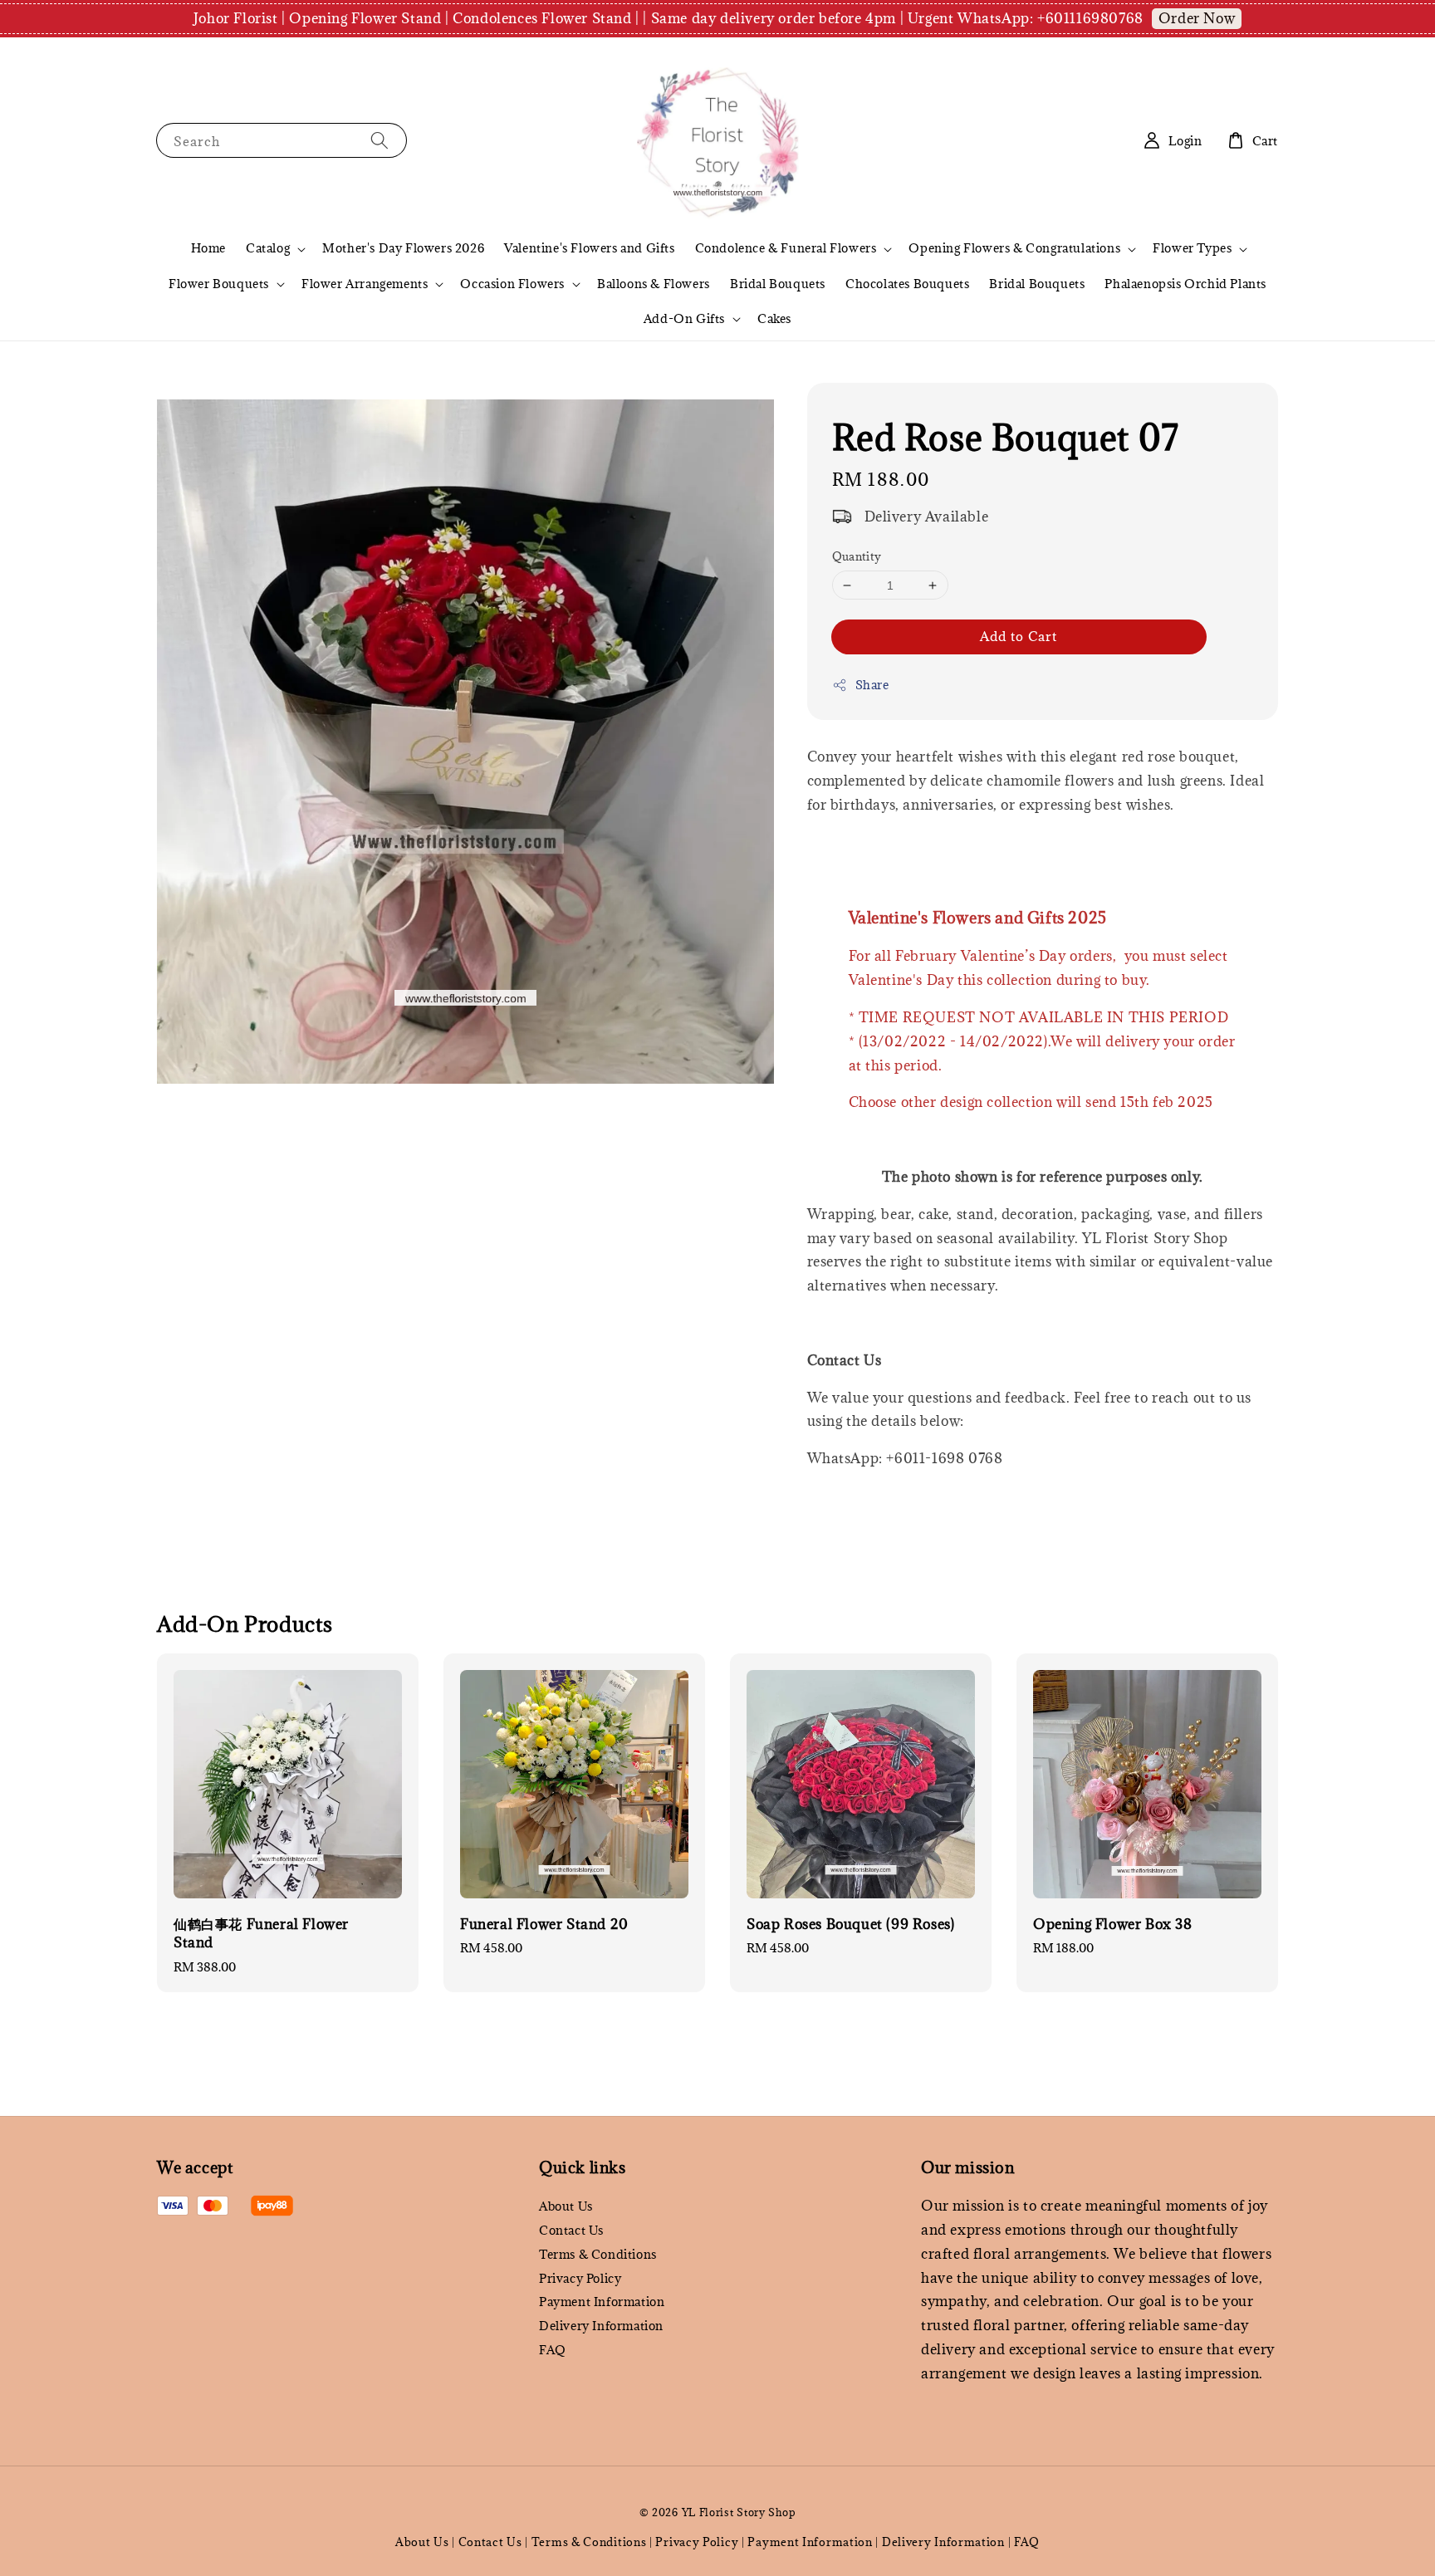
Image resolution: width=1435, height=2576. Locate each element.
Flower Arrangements (365, 284)
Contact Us (571, 2230)
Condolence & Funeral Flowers (786, 248)
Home (208, 248)
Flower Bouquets (219, 284)
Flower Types (1192, 248)
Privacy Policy (580, 2278)
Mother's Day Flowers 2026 (403, 248)
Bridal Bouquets (778, 284)
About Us (566, 2206)
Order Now (1197, 18)
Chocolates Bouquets (907, 284)
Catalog (268, 248)
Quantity (857, 557)
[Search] (380, 140)
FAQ (553, 2350)
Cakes (774, 318)
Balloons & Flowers (654, 284)
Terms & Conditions (598, 2254)
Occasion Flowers (512, 284)
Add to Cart (1019, 636)
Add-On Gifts (684, 319)
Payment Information (602, 2302)
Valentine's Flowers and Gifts (589, 248)
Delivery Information (601, 2326)
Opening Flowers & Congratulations (1014, 248)
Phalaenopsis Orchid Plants (1185, 284)
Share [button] (872, 685)
